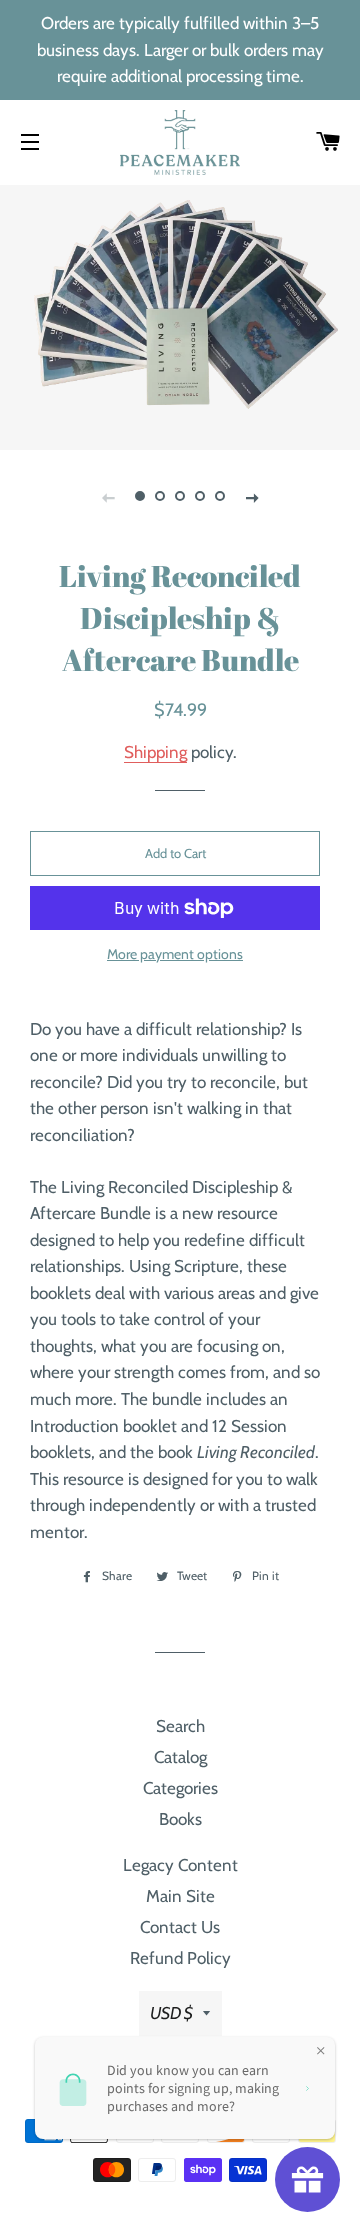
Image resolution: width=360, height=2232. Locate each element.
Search (180, 1726)
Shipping (155, 752)
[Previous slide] (108, 497)
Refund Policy (180, 1958)
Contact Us (180, 1927)
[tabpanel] (180, 315)
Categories (180, 1788)
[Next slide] (252, 497)
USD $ (171, 2013)
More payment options (175, 954)
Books (180, 1819)
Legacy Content (180, 1865)
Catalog (180, 1757)
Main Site (180, 1896)
